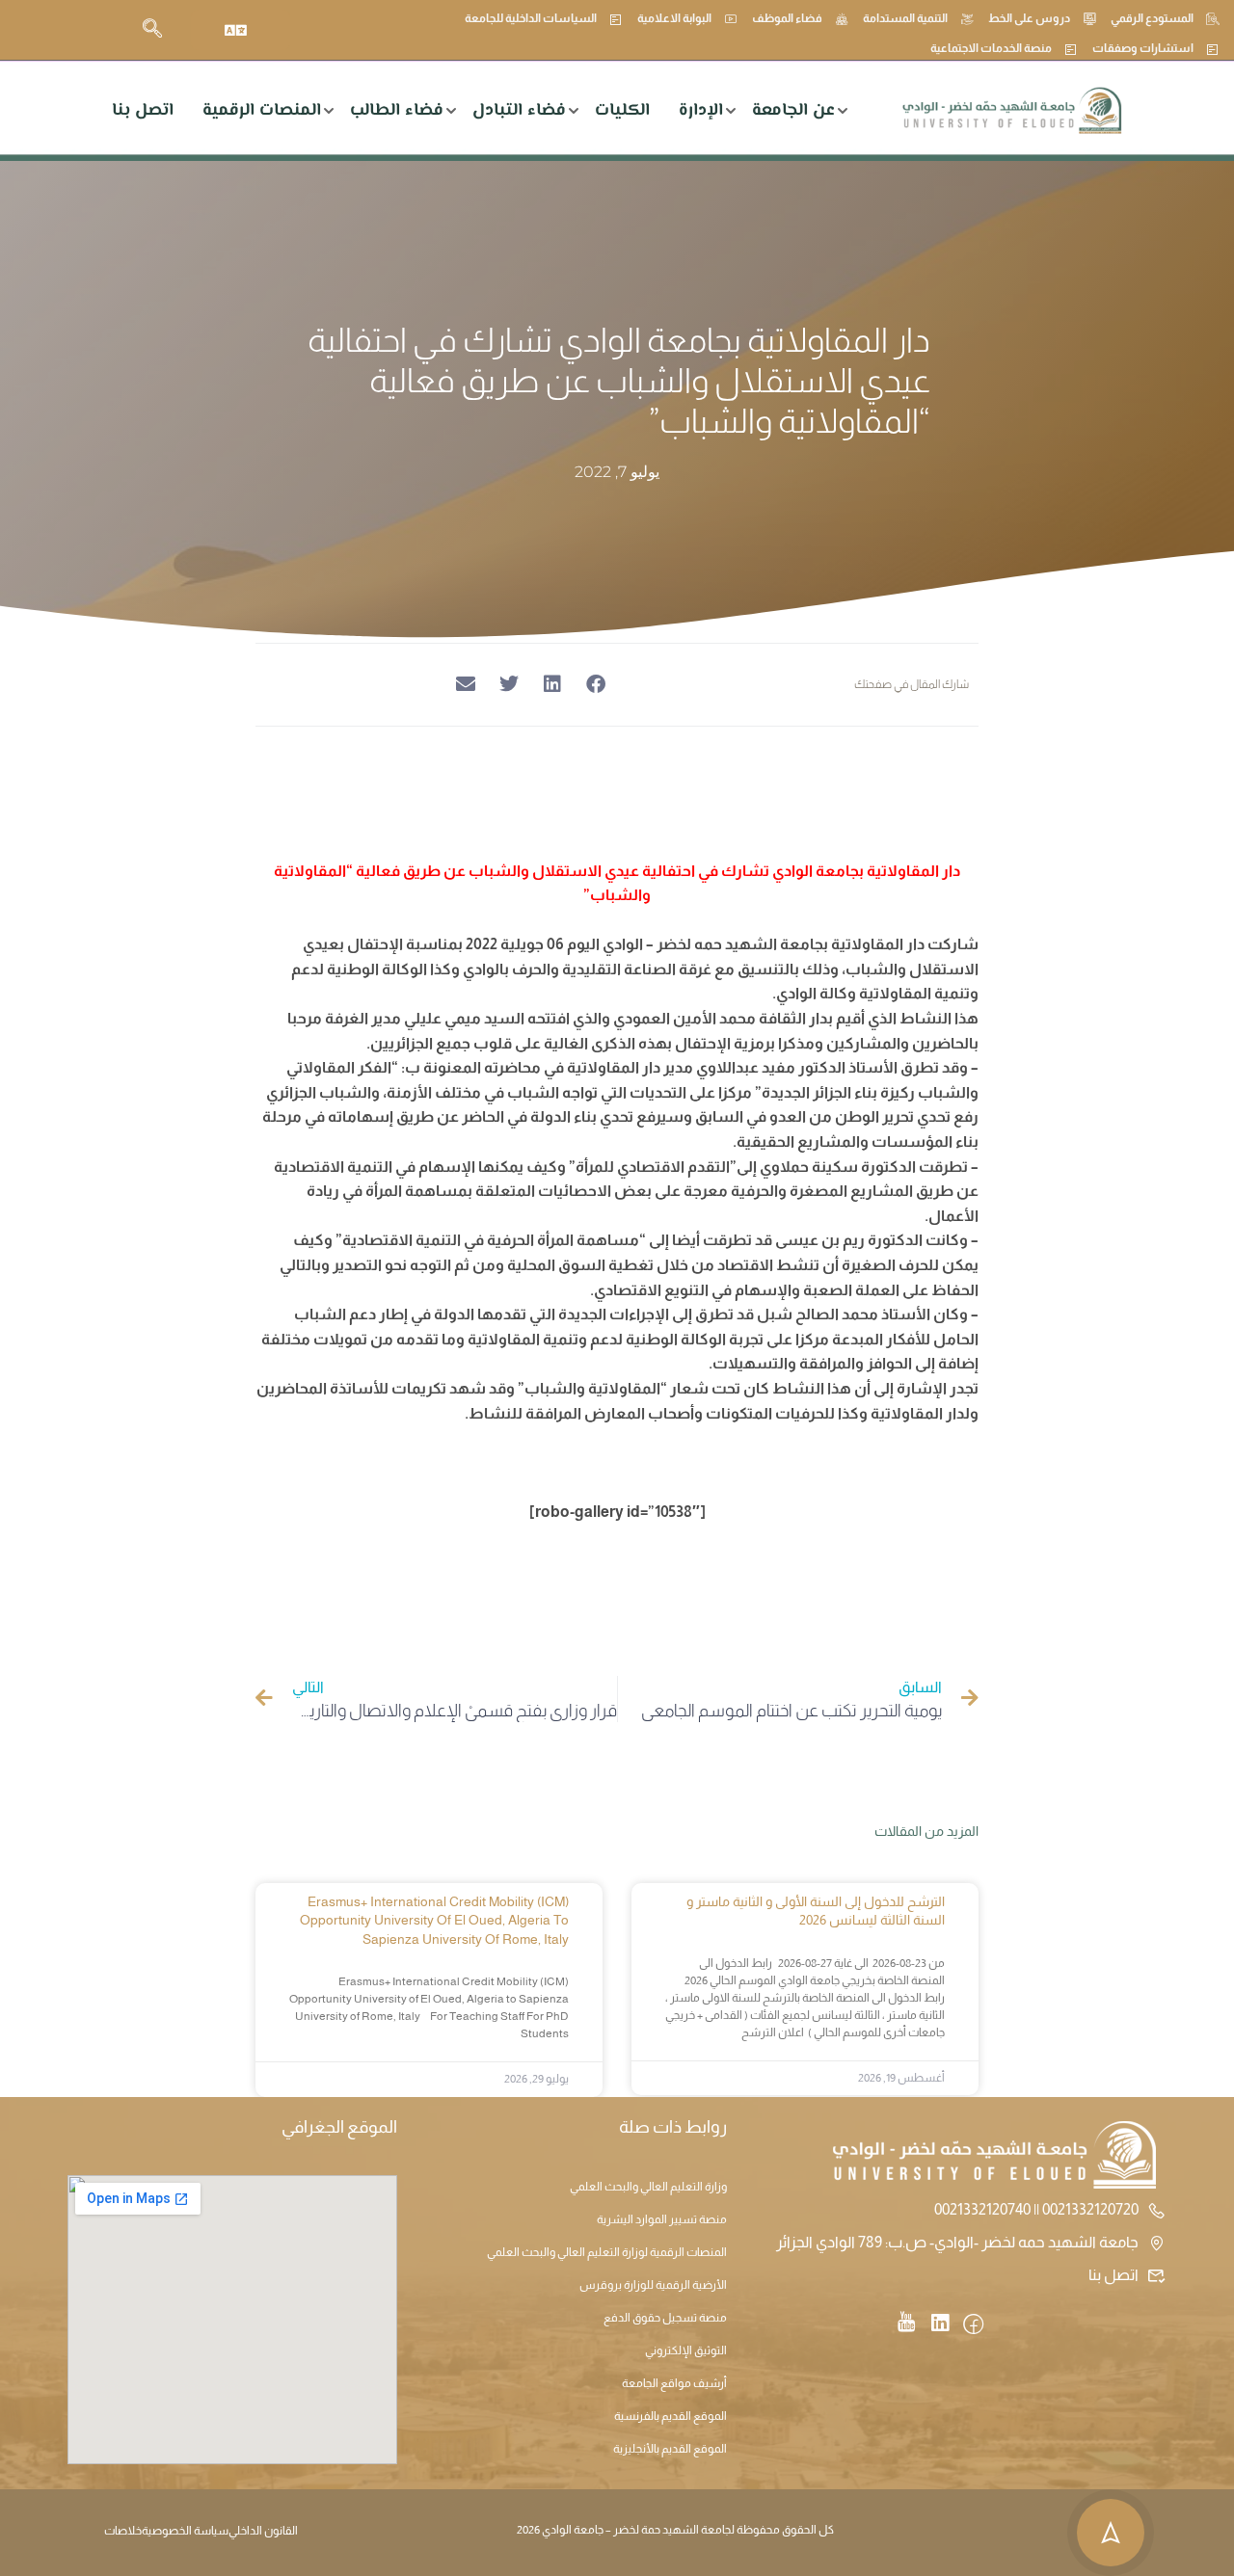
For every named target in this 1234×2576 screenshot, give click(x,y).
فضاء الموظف (787, 18)
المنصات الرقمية (262, 111)
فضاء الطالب (397, 111)
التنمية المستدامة (905, 18)
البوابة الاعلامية (674, 18)
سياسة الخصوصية (185, 2531)
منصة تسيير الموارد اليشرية (662, 2219)
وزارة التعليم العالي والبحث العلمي (648, 2187)
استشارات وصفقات (1143, 48)
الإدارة (701, 111)
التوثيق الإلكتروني (686, 2350)
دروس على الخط (1029, 18)
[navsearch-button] (152, 30)
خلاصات (123, 2531)
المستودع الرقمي (1152, 18)
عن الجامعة (793, 111)
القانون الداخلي (263, 2531)
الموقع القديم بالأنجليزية (670, 2449)
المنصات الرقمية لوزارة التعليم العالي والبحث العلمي (607, 2252)
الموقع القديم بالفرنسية (671, 2416)
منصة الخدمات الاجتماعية (991, 48)
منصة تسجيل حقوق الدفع (665, 2318)
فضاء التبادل (519, 111)
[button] (595, 685)
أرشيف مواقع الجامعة (674, 2383)
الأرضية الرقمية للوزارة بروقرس (653, 2285)
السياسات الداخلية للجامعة (531, 18)
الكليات (622, 111)
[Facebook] (973, 2325)
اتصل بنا (143, 111)
